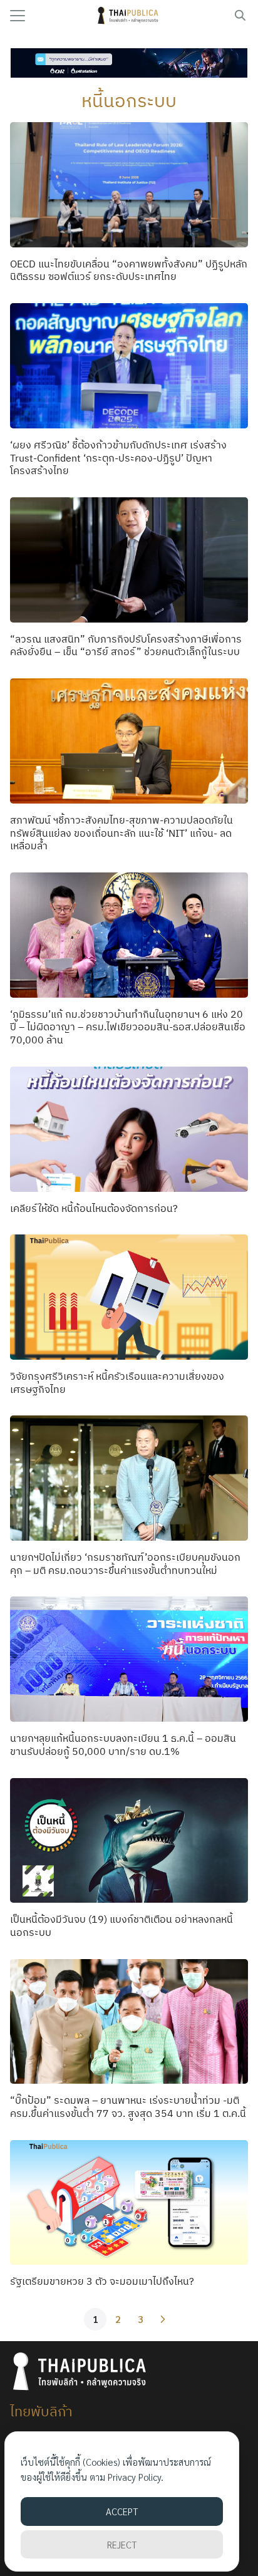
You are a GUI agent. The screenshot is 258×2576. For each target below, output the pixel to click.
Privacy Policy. (136, 2477)
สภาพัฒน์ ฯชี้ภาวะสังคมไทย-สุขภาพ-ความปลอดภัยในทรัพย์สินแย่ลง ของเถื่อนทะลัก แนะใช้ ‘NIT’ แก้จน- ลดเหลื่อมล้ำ (121, 833)
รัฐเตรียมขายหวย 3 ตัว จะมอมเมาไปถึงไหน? (102, 2281)
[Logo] (129, 16)
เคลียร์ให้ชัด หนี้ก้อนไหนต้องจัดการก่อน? (94, 1208)
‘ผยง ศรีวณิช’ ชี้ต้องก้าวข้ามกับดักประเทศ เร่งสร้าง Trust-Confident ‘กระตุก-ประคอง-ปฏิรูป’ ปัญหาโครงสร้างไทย (118, 458)
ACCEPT (122, 2511)
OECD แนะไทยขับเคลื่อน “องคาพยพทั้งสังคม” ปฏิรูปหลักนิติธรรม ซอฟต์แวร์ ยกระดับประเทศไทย (129, 270)
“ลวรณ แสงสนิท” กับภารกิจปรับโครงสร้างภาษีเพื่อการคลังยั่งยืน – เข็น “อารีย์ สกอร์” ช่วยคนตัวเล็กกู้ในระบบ (126, 645)
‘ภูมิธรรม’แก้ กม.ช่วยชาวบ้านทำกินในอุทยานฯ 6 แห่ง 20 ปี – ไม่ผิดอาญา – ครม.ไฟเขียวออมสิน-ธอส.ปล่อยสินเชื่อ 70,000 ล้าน (128, 1027)
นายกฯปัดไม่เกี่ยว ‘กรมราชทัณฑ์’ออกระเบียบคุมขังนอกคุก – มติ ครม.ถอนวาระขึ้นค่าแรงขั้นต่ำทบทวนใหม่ (125, 1564)
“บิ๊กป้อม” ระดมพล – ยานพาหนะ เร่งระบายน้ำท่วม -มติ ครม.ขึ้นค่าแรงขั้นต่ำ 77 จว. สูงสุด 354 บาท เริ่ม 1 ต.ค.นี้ (128, 2107)
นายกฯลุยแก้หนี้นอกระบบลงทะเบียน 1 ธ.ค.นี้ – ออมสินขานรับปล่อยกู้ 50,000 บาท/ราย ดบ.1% (123, 1745)
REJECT (122, 2544)
